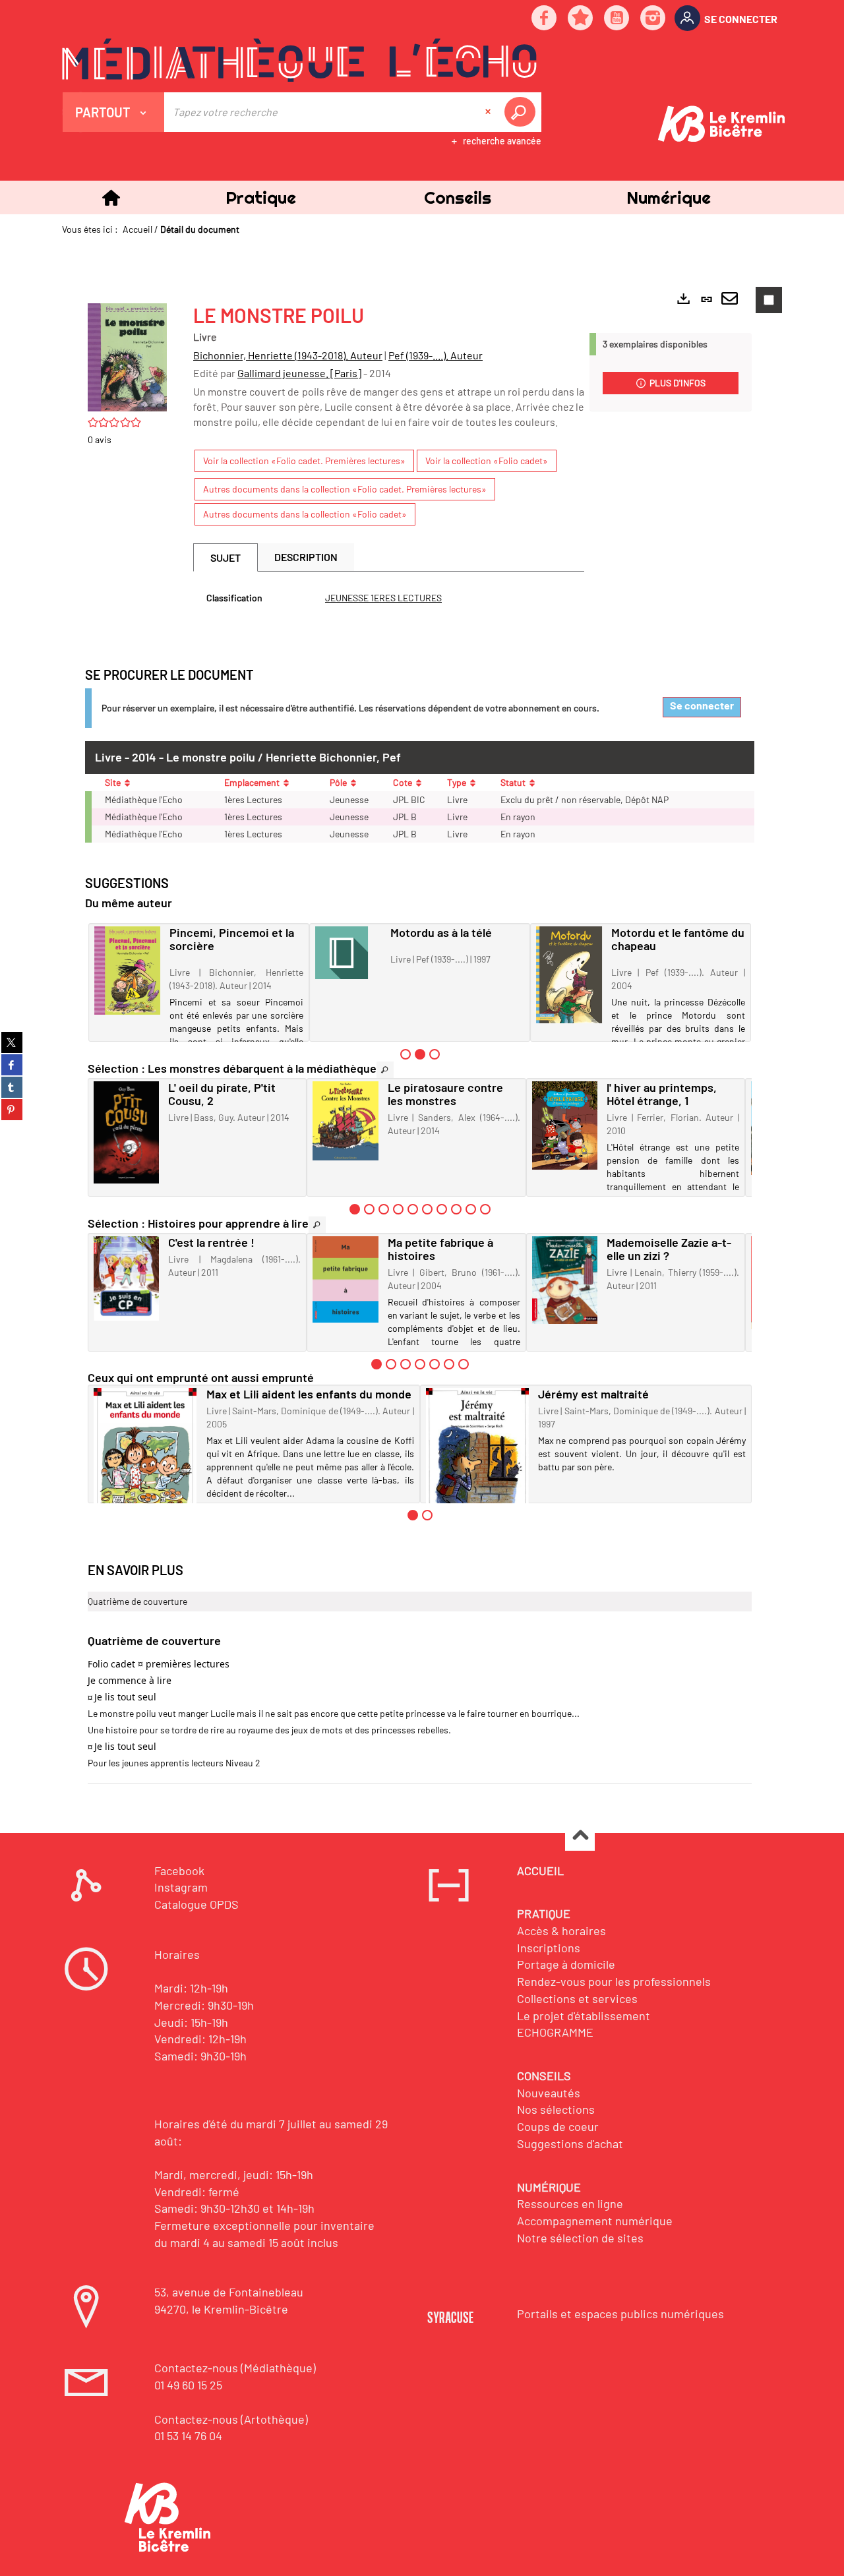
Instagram (181, 1887)
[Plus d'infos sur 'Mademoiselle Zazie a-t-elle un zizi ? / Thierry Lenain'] (565, 1280)
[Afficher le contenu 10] (485, 1209)
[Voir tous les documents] (385, 1070)
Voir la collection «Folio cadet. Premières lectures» (304, 461)
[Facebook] (545, 19)
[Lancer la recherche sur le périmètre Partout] (522, 112)
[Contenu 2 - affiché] (420, 1054)
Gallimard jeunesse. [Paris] (299, 373)
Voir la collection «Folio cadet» (487, 461)
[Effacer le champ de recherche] (489, 112)
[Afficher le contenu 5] (413, 1209)
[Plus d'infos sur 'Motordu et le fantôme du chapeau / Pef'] (569, 975)
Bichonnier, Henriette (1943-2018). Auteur (288, 355)
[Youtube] (617, 19)
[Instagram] (653, 19)
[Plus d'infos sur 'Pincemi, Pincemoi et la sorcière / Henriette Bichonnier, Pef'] (127, 971)
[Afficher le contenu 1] (406, 1054)
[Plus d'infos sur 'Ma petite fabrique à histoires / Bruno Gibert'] (345, 1279)
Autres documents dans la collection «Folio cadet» (305, 514)
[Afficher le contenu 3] (435, 1054)
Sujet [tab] (226, 557)
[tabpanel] (389, 598)
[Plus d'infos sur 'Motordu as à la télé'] (348, 953)
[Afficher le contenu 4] (398, 1209)
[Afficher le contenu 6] (427, 1209)
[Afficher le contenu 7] (442, 1209)
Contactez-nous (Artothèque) (231, 2419)
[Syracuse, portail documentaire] (299, 60)
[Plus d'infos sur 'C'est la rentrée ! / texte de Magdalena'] (126, 1278)
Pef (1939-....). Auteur (436, 355)
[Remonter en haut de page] (580, 1837)
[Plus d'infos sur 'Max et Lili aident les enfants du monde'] (145, 1456)
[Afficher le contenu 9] (471, 1209)
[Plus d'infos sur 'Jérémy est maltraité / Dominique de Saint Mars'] (478, 1456)
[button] (260, 197)
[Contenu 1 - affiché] (355, 1209)
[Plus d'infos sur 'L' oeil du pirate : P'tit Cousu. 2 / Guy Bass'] (126, 1132)
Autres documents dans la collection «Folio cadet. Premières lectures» (345, 489)
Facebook (179, 1871)
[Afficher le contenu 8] (456, 1209)
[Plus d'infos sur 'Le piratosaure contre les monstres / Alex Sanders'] (345, 1121)
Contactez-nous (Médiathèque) (235, 2368)
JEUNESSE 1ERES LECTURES (383, 598)
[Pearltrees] (581, 19)
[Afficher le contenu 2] (369, 1209)
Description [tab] (306, 557)
